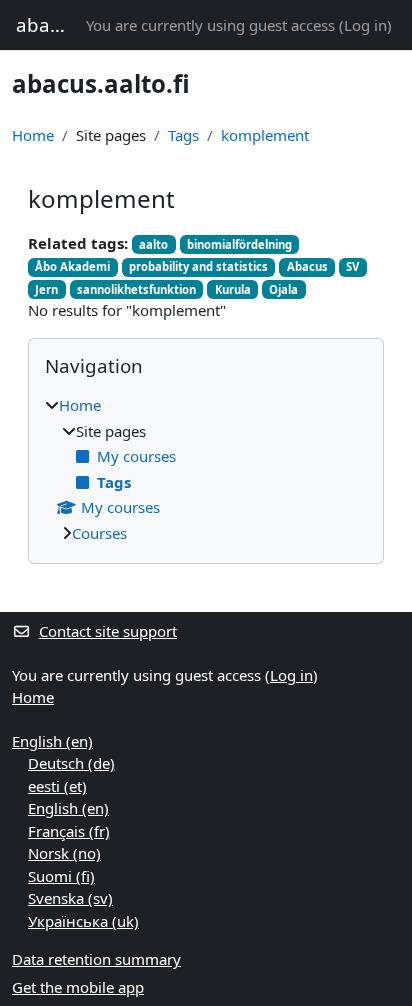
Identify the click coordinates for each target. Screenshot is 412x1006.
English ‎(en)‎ (52, 741)
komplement (265, 135)
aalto (153, 244)
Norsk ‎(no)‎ (64, 853)
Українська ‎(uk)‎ (83, 921)
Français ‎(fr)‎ (69, 831)
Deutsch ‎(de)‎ (71, 763)
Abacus (307, 266)
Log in (365, 25)
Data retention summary (96, 959)
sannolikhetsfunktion (136, 289)
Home (33, 135)
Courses (99, 533)
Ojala (283, 289)
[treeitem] (206, 469)
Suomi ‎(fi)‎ (61, 876)
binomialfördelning (239, 244)
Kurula (233, 289)
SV (352, 266)
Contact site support (108, 631)
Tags (183, 135)
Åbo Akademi (72, 266)
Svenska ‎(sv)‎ (70, 898)
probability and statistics (198, 266)
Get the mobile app (78, 987)
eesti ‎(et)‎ (57, 786)
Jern (46, 289)
